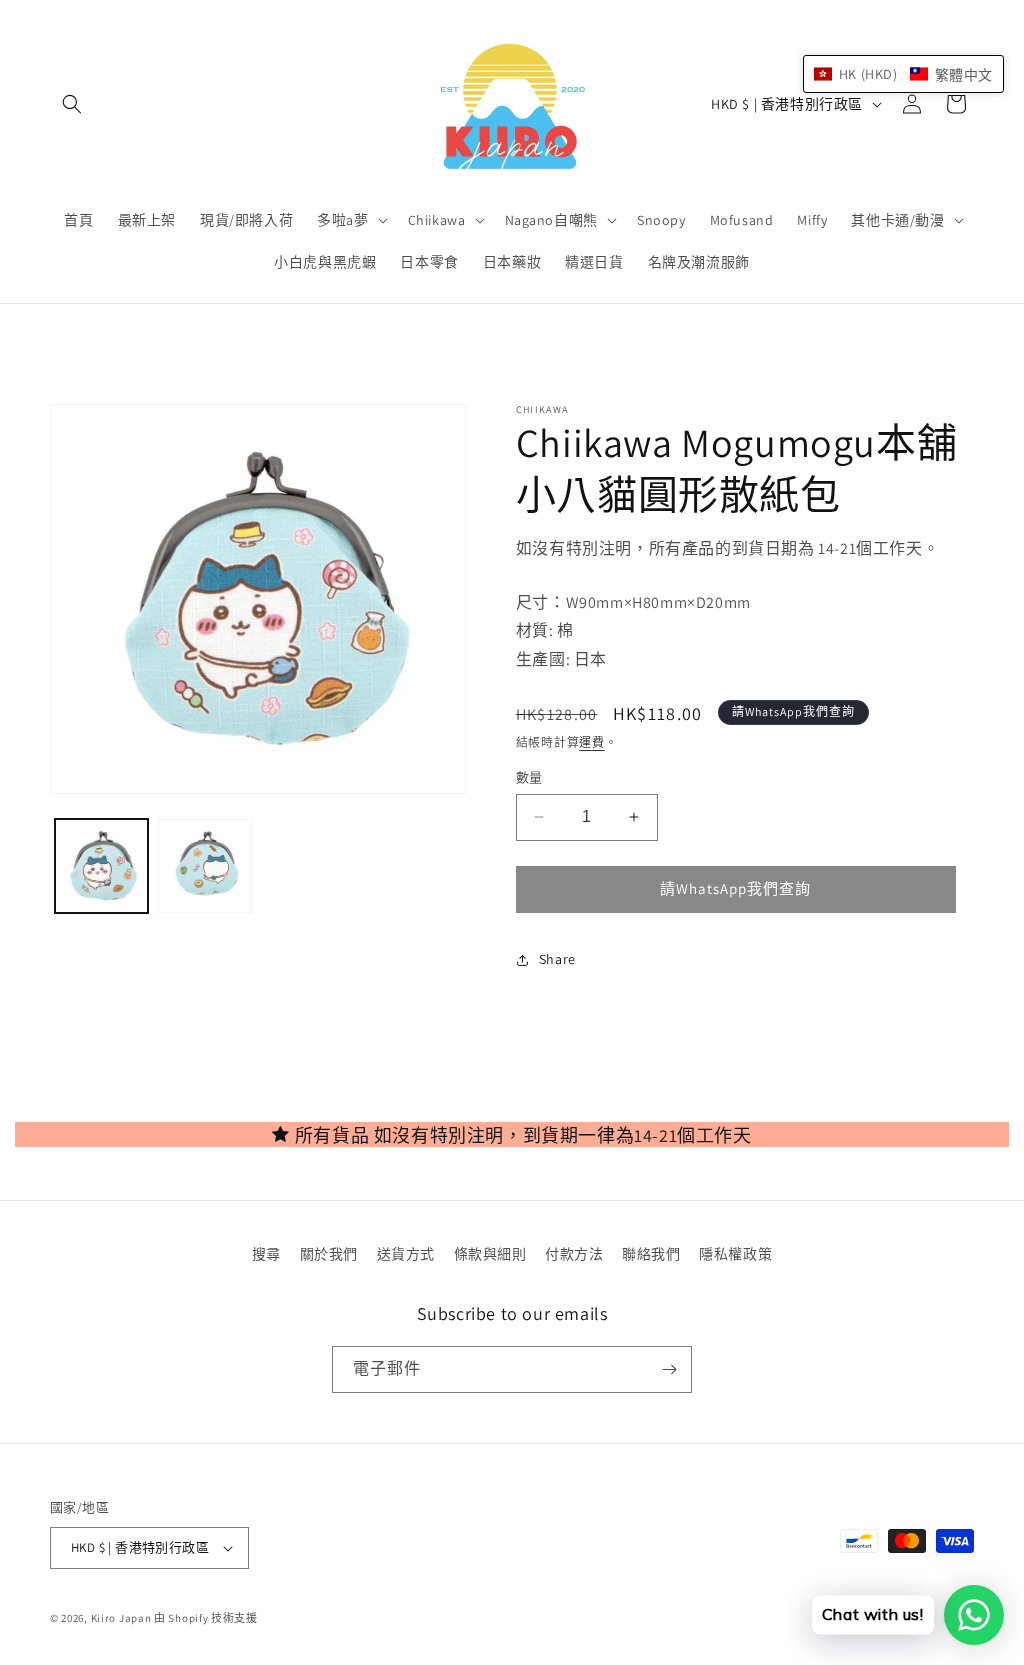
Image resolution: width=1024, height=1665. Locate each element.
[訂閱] (669, 1369)
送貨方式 (406, 1254)
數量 (529, 777)
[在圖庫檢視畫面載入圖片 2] (204, 865)
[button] (72, 104)
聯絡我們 (651, 1254)
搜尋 (266, 1254)
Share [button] (557, 959)
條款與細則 (490, 1254)
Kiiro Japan (122, 1618)
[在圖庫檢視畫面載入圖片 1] (101, 865)
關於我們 (329, 1254)
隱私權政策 (735, 1254)
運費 (591, 742)
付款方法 (574, 1254)
